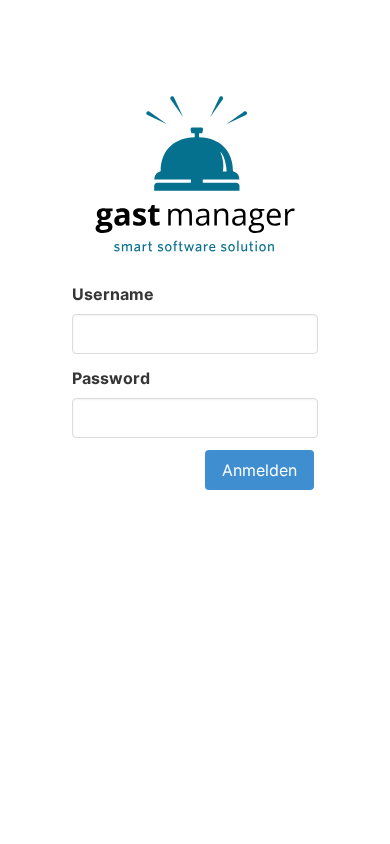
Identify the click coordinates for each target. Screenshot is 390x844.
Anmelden (259, 470)
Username (113, 294)
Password (111, 378)
